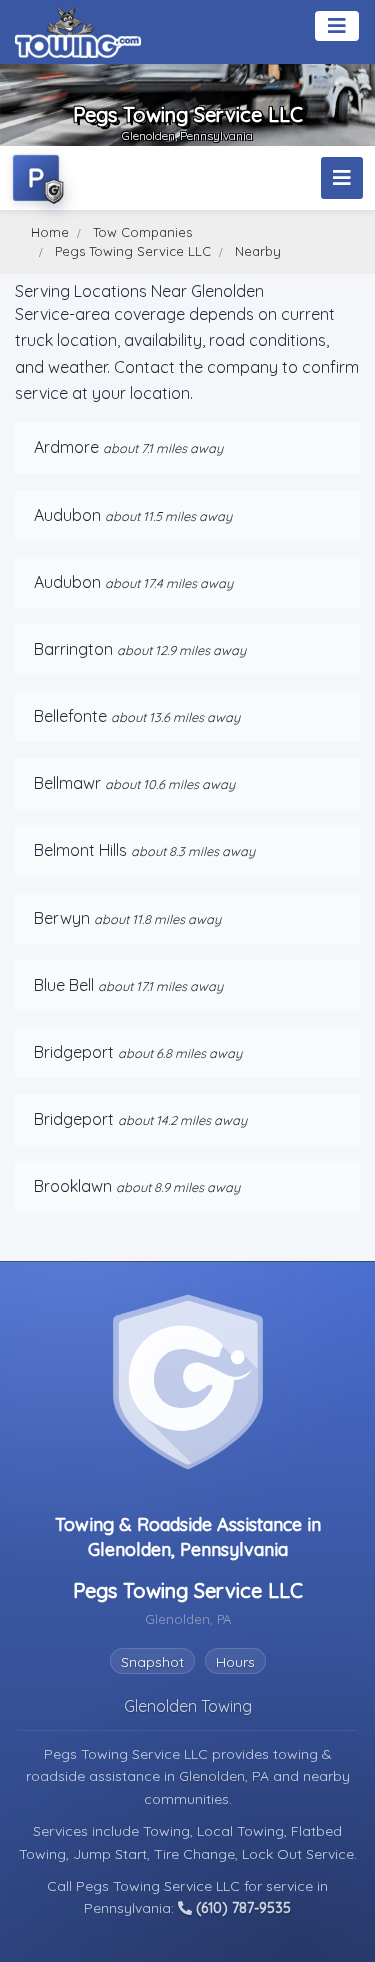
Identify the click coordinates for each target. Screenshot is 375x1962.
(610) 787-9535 (241, 1908)
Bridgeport (74, 1052)
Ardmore (66, 447)
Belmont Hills (80, 850)
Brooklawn (73, 1186)
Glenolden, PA (226, 1776)
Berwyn (62, 918)
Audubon (67, 515)
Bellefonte (70, 716)
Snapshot (152, 1662)
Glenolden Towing (188, 1706)
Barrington (73, 649)
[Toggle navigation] (337, 26)
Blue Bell (64, 985)
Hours (235, 1662)
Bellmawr (67, 783)
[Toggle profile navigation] (342, 178)
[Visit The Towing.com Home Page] (78, 32)
